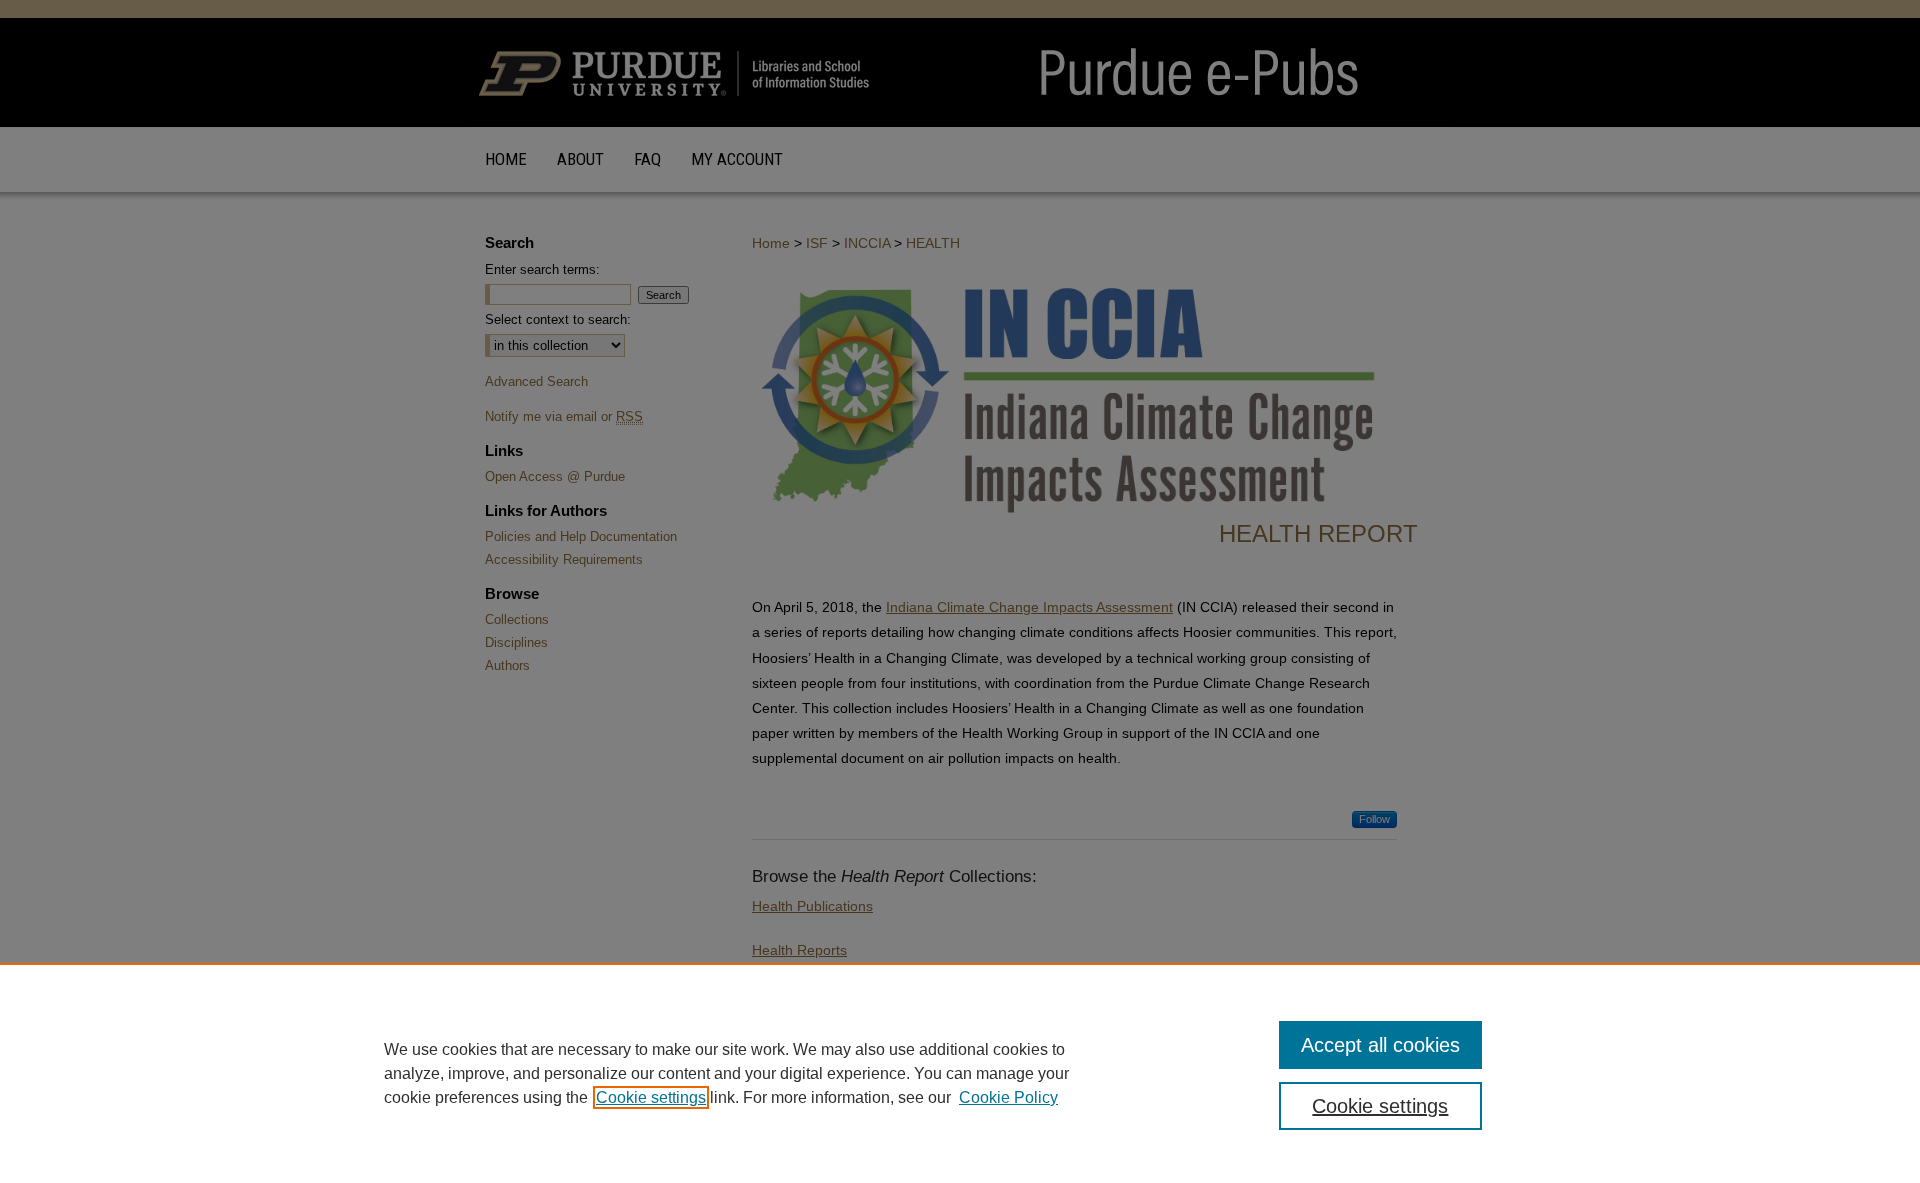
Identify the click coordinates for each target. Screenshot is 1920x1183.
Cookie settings (651, 1097)
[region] (960, 1073)
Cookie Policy (1008, 1097)
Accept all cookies (1380, 1045)
